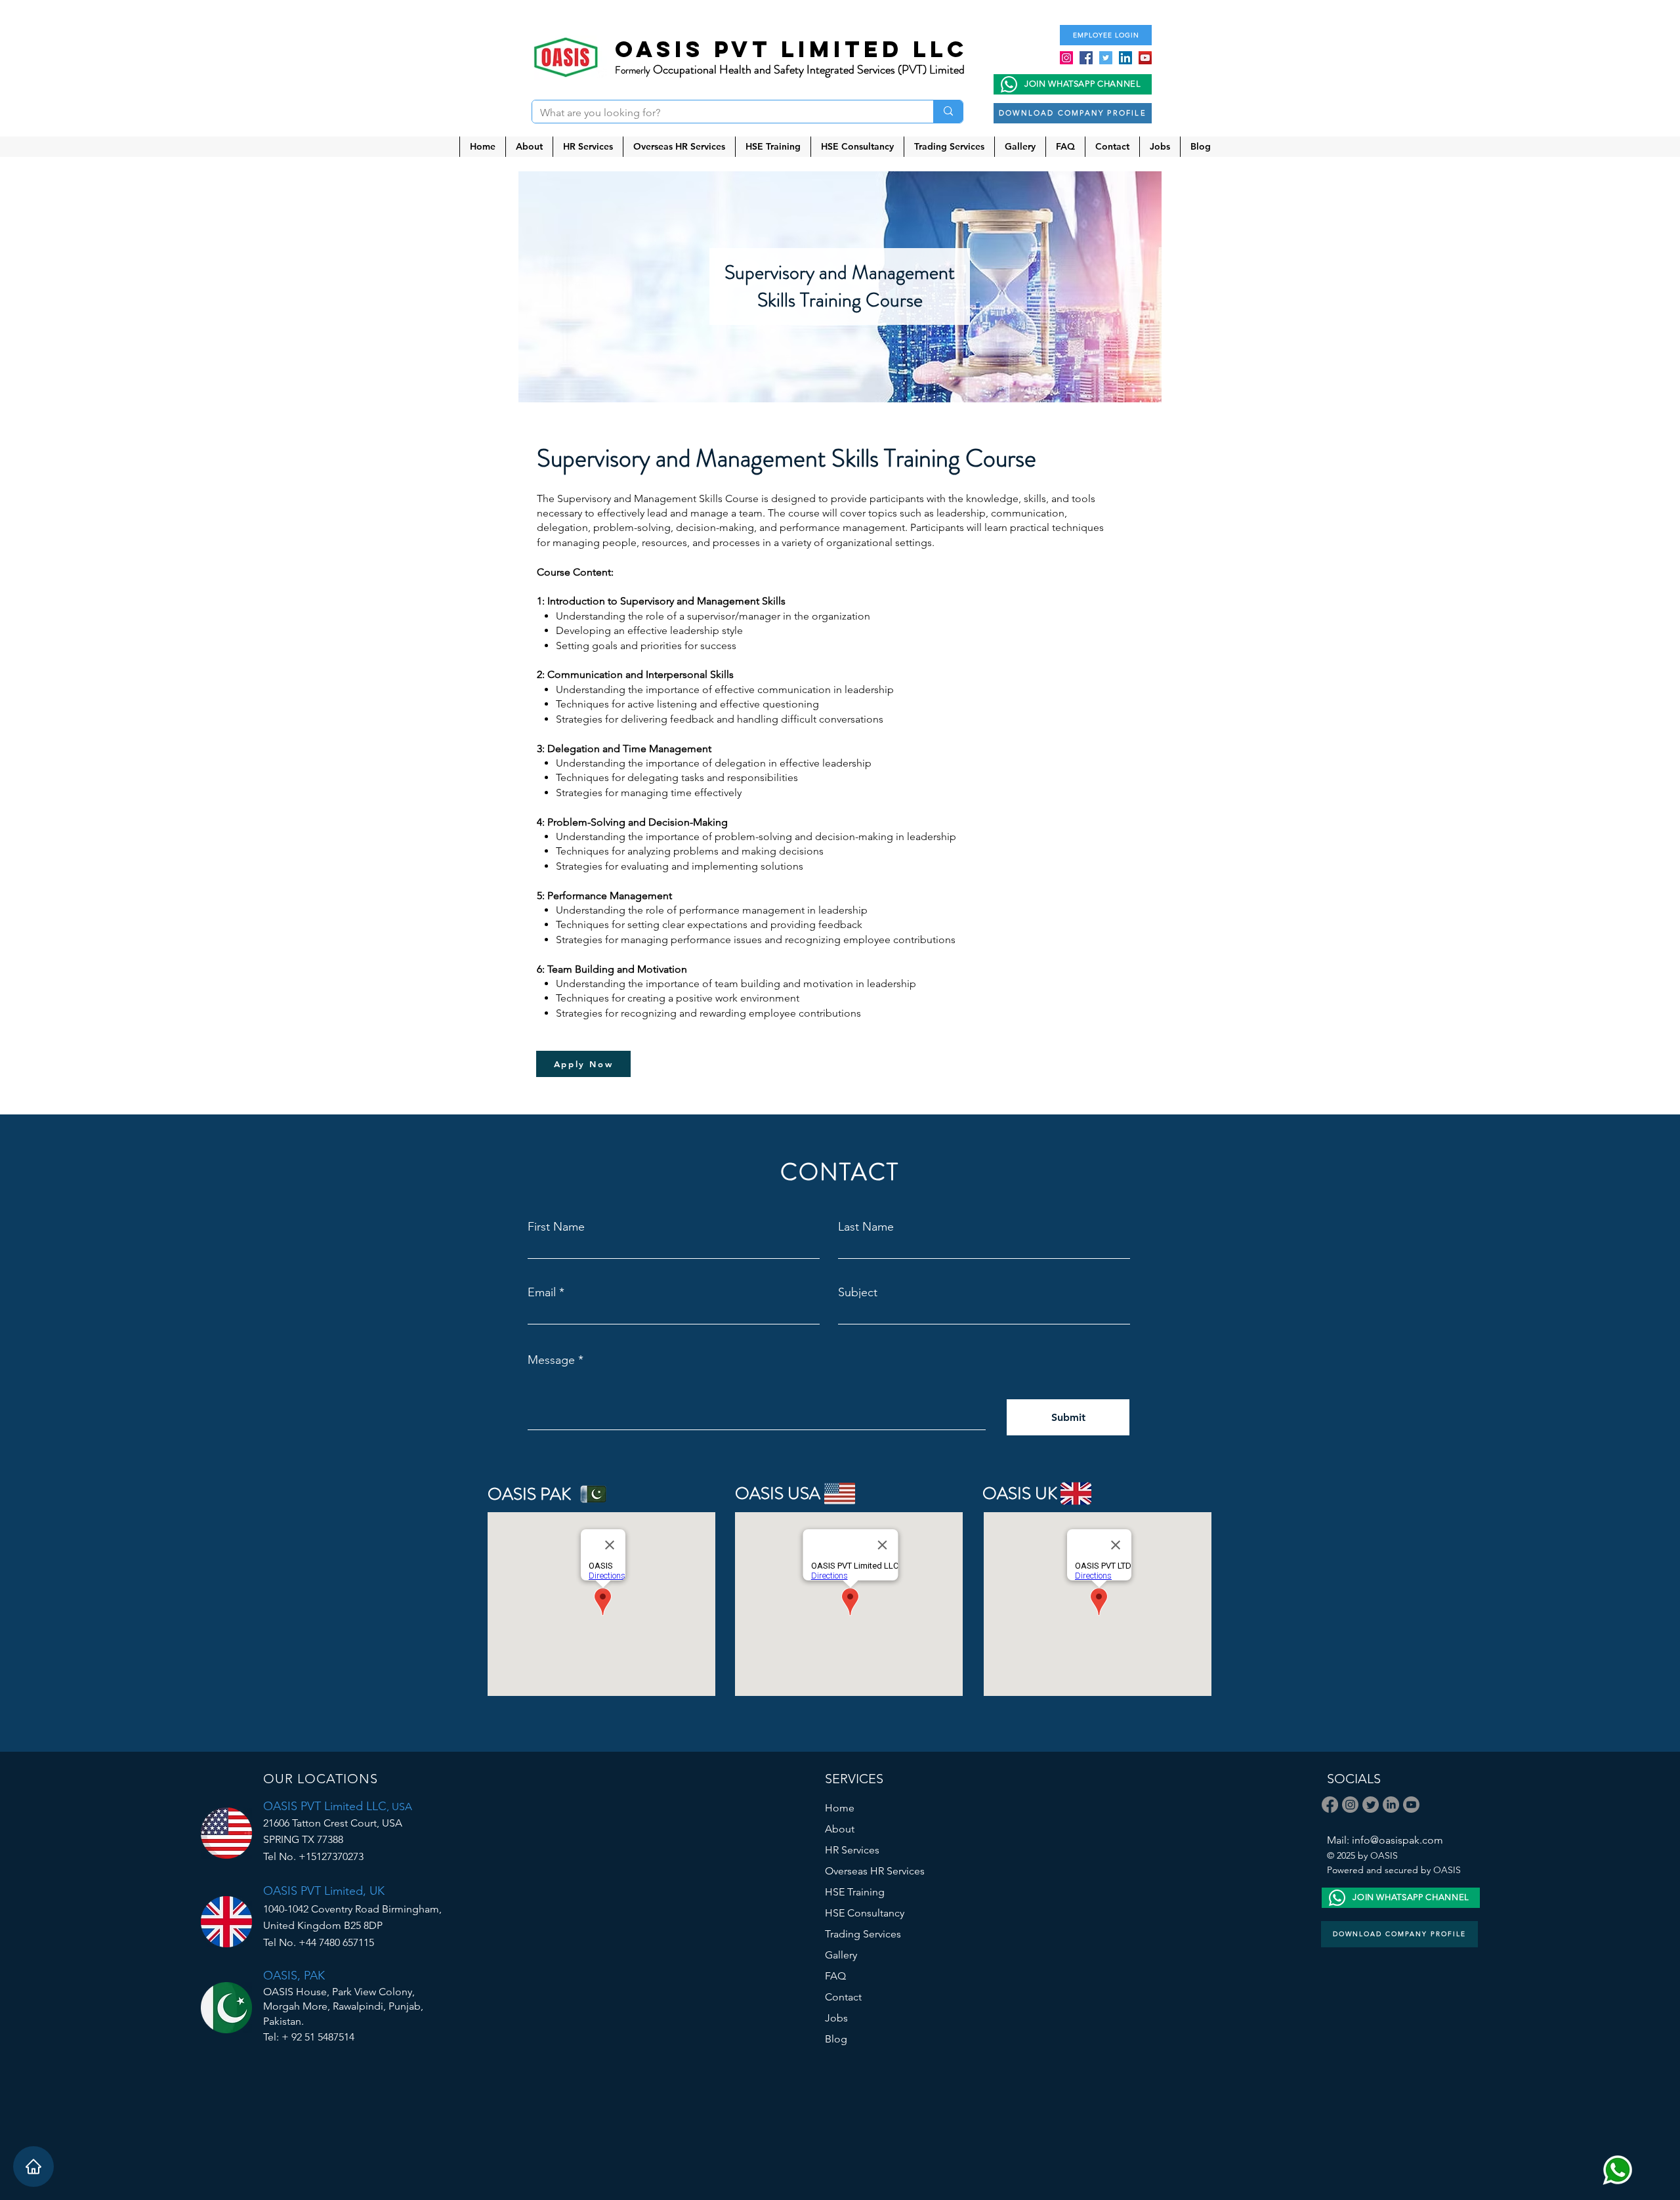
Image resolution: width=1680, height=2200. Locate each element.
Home (840, 1808)
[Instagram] (1066, 58)
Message (551, 1360)
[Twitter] (1106, 58)
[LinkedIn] (1125, 58)
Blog (836, 2039)
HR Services (852, 1850)
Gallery (841, 1955)
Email (542, 1292)
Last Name (866, 1227)
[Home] (33, 2167)
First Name (556, 1227)
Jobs (836, 2018)
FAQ (835, 1976)
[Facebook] (1086, 58)
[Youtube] (1411, 1805)
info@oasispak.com (1397, 1840)
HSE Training (855, 1892)
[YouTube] (1145, 58)
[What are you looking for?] (948, 112)
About (840, 1829)
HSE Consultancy (865, 1913)
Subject (858, 1292)
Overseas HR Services (875, 1871)
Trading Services (863, 1934)
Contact (843, 1997)
